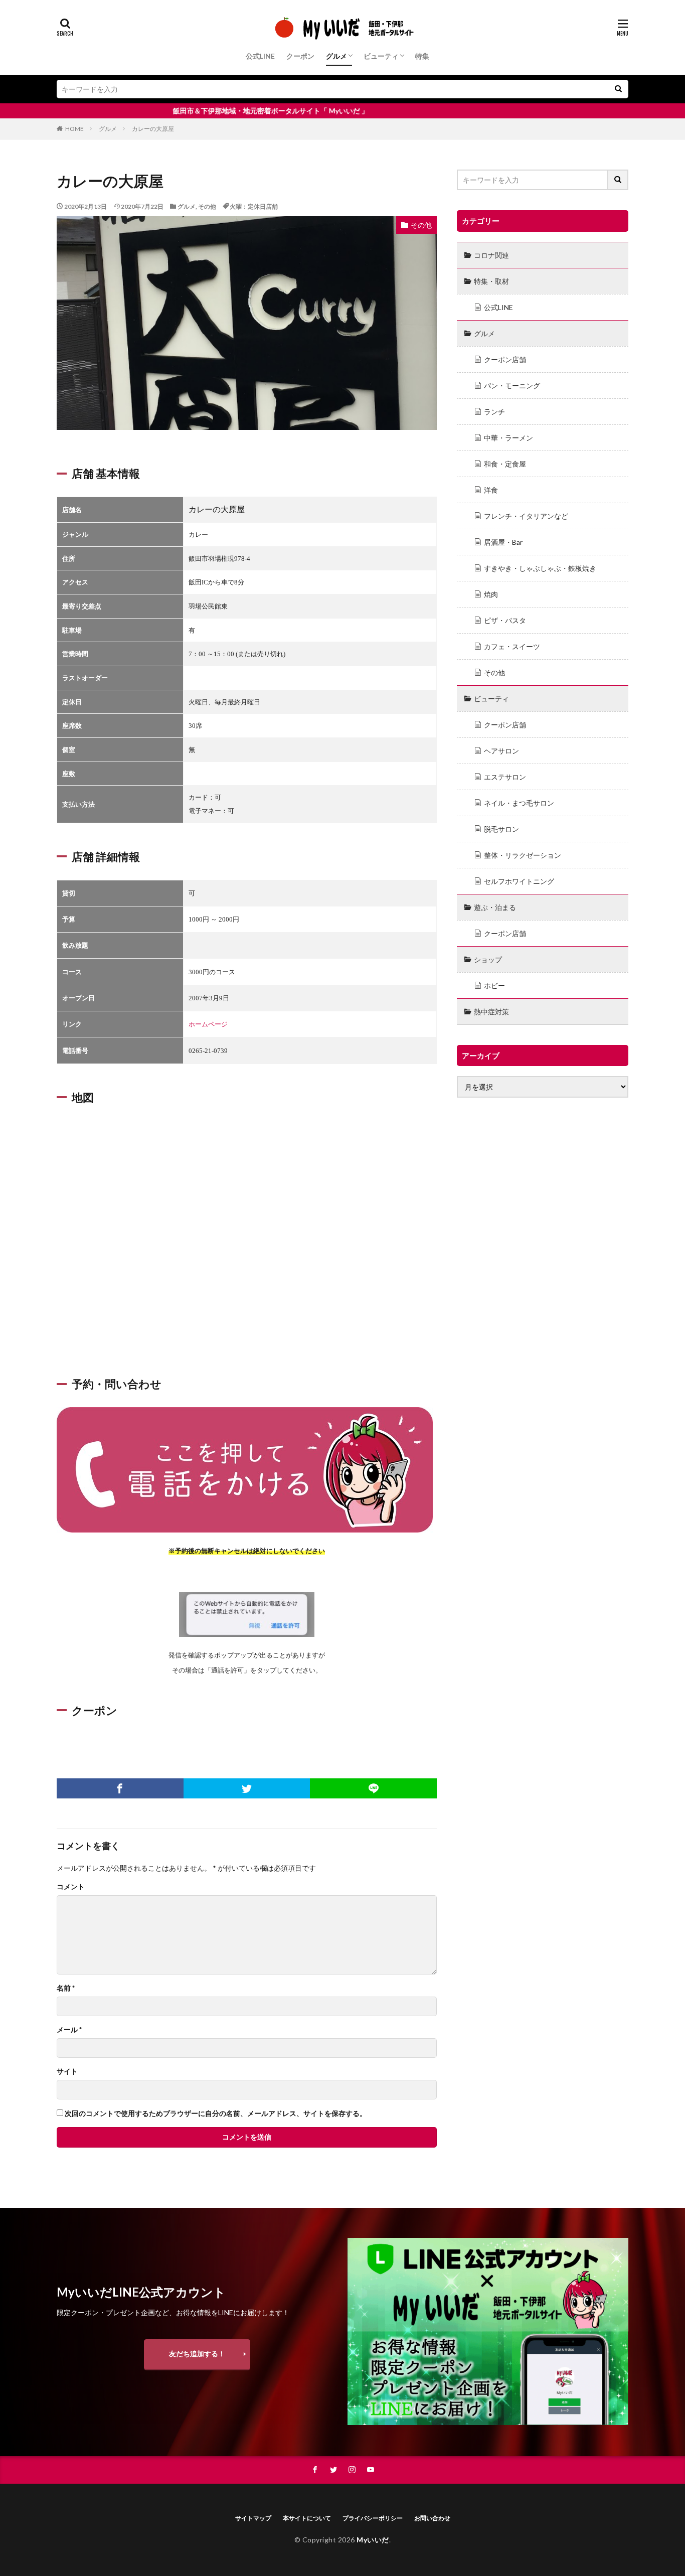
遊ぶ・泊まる (495, 907)
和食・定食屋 (505, 464)
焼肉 (491, 594)
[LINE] (373, 1788)
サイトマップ (253, 2518)
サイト (67, 2071)
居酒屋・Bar (503, 542)
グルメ (336, 56)
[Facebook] (120, 1788)
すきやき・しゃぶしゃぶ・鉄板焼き (540, 568)
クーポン (300, 56)
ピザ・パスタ (505, 620)
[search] (618, 89)
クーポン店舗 (505, 359)
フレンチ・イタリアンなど (526, 516)
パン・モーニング (512, 386)
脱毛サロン (501, 829)
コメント (71, 1887)
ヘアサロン (501, 751)
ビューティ (381, 56)
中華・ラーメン (508, 438)
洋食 (491, 490)
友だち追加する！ (197, 2354)
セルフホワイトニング (519, 881)
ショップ (488, 959)
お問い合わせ (432, 2518)
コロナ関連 (491, 255)
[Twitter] (247, 1788)
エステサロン (505, 777)
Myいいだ (373, 2540)
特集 (422, 56)
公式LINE (260, 56)
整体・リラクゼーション (523, 855)
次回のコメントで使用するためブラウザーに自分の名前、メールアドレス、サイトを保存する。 (216, 2113)
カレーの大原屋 (153, 129)
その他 (207, 206)
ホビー (494, 986)
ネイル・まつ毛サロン (519, 803)
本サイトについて (307, 2518)
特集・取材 (491, 281)
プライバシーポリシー (373, 2518)
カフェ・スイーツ (512, 646)
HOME (74, 129)
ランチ (494, 412)
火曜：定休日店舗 (254, 206)
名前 (66, 1988)
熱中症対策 (491, 1012)
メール (69, 2030)
